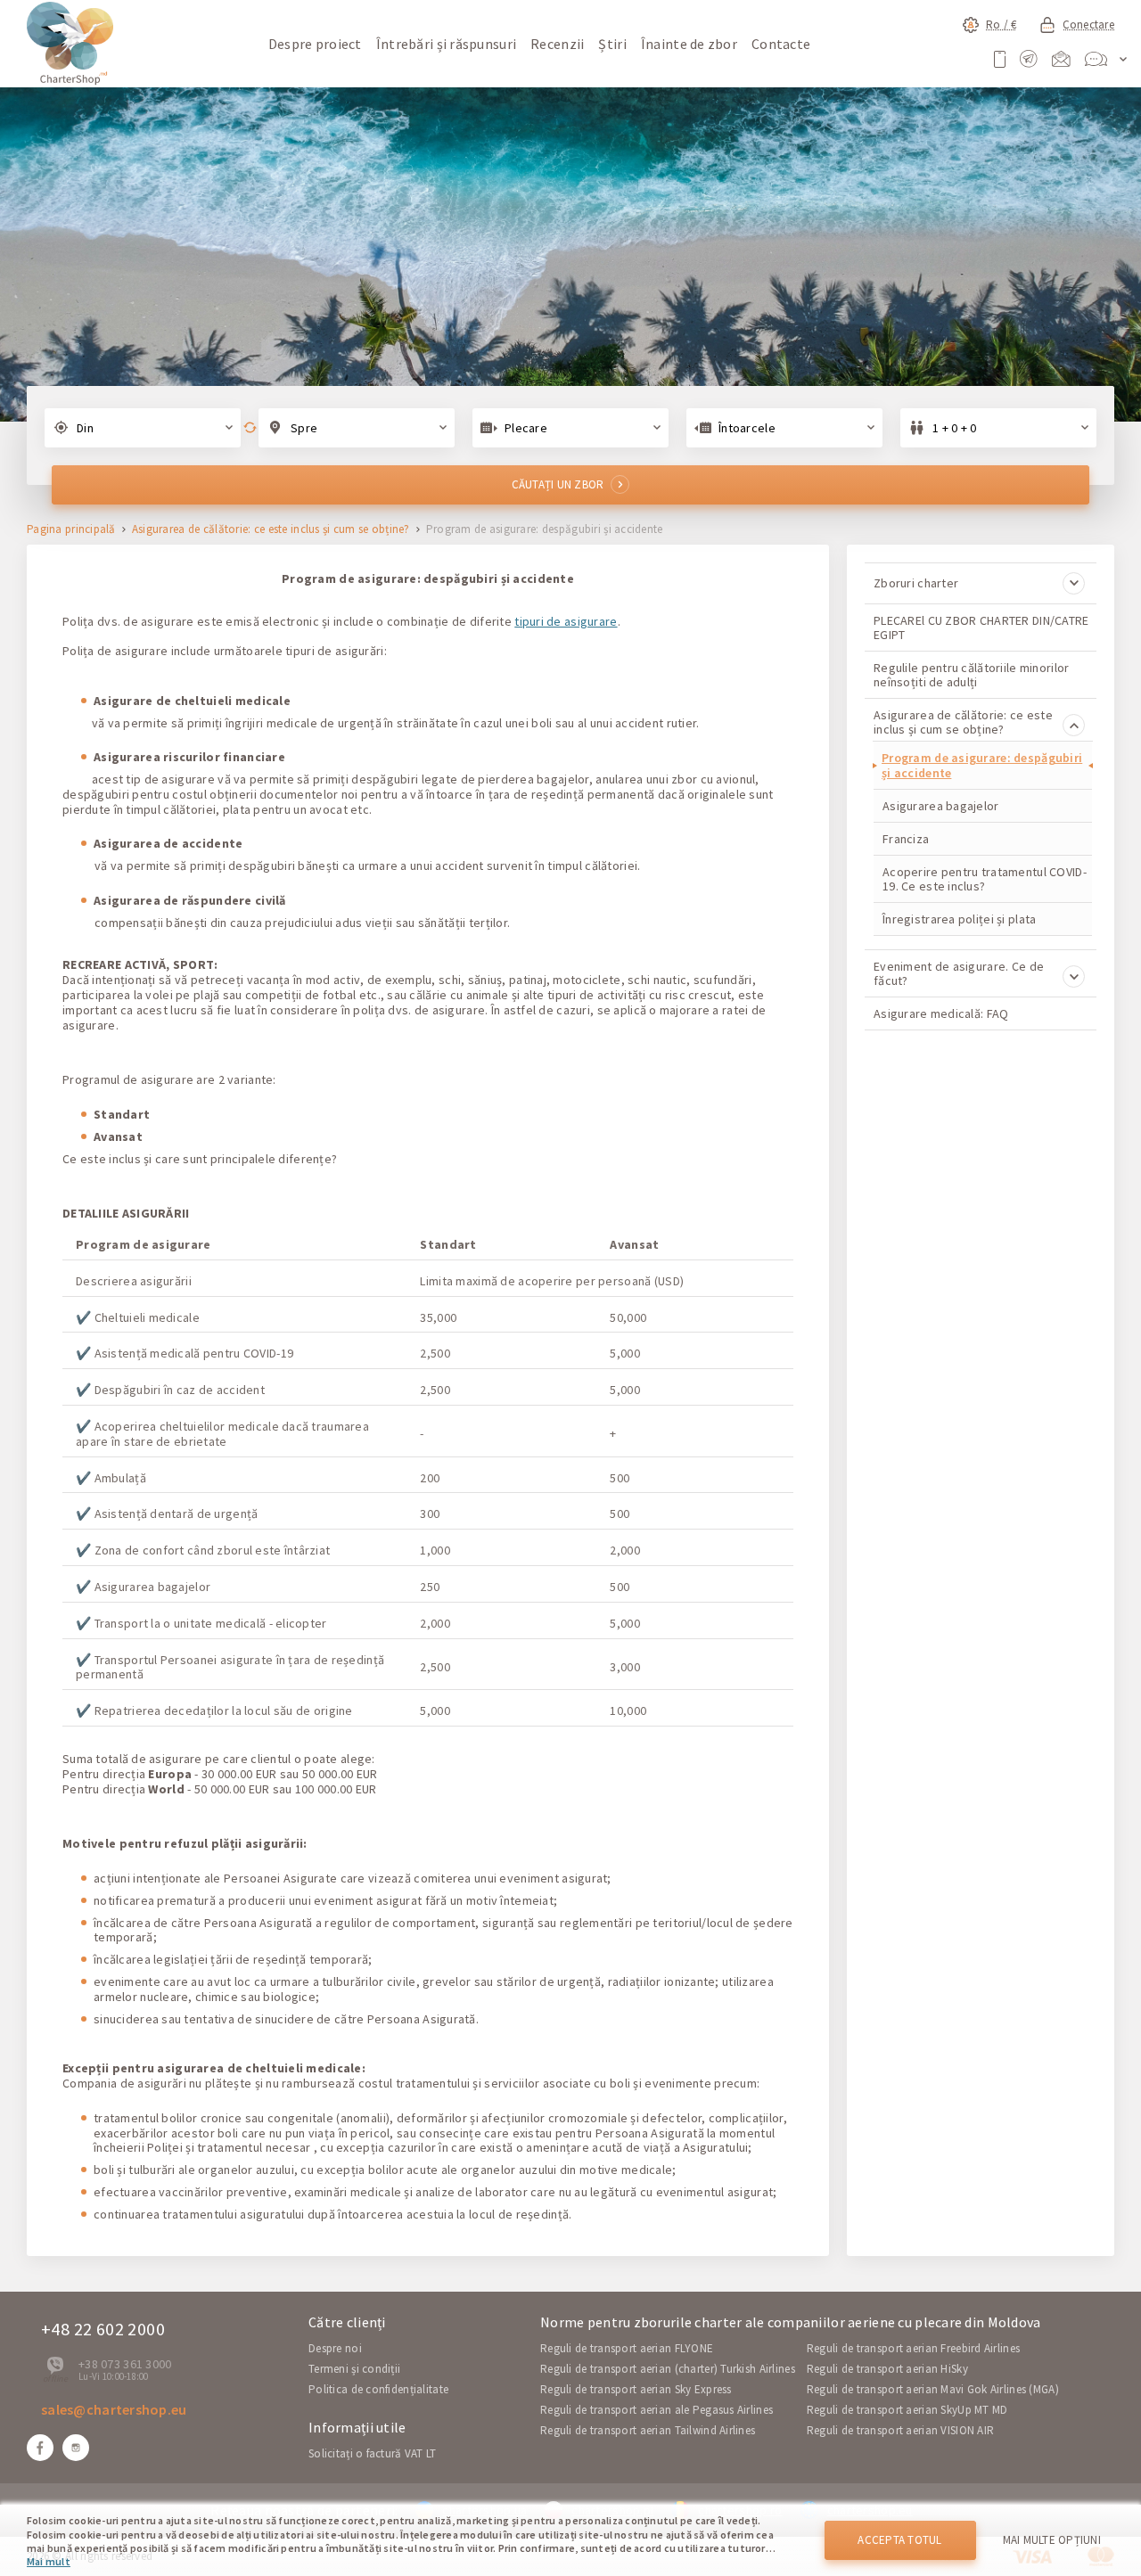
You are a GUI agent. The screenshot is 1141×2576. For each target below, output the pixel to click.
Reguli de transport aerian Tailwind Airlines (648, 2430)
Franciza (906, 839)
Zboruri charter (916, 583)
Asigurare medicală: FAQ (941, 1013)
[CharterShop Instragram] (76, 2448)
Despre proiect (315, 44)
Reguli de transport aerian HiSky (887, 2369)
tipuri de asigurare (566, 621)
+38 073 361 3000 (125, 2364)
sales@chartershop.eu (114, 2409)
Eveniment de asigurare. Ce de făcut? (959, 973)
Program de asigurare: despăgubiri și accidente (982, 765)
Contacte (781, 44)
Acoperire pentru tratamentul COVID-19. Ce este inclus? (985, 879)
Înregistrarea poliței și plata (959, 919)
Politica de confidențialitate (378, 2389)
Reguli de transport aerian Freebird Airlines (913, 2348)
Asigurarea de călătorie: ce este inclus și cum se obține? (271, 530)
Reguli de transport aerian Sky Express (636, 2389)
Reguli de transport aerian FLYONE (627, 2348)
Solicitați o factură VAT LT (373, 2453)
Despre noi (335, 2348)
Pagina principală (71, 530)
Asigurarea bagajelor (941, 806)
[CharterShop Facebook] (40, 2448)
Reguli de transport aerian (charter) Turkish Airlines (668, 2369)
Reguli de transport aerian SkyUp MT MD (907, 2410)
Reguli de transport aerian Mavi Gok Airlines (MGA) (933, 2389)
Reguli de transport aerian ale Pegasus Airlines (657, 2410)
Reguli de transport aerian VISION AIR (900, 2430)
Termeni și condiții (354, 2369)
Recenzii (557, 44)
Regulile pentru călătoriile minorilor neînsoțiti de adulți (971, 675)
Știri (612, 44)
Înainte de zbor (689, 44)
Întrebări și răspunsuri (446, 44)
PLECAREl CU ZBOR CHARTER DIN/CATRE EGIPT (981, 628)
